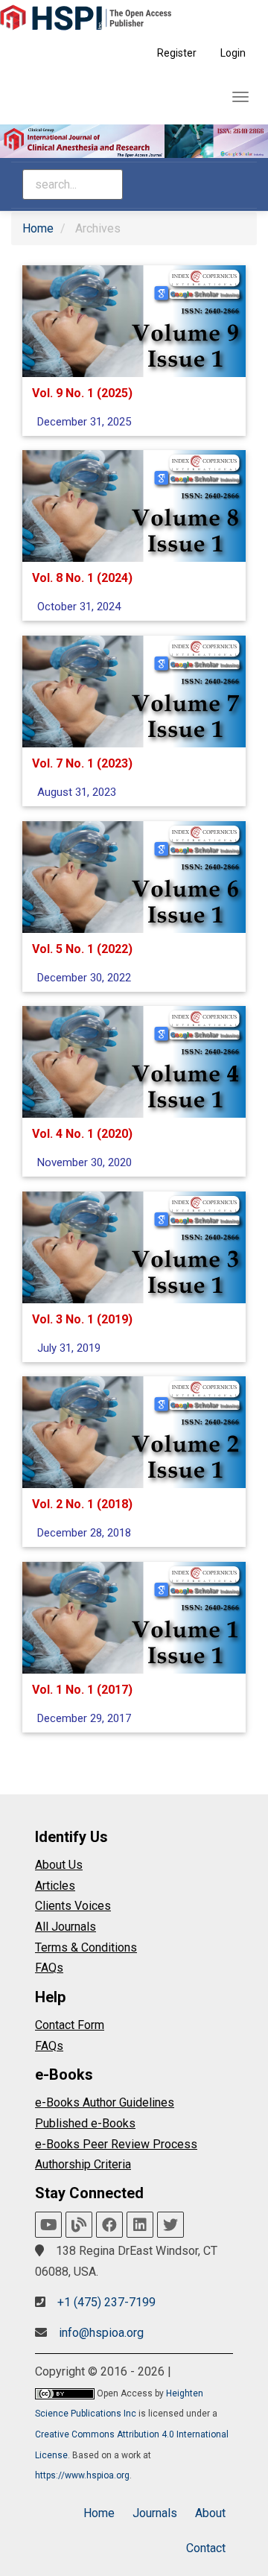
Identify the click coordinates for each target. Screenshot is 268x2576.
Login (233, 53)
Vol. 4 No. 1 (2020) (82, 1134)
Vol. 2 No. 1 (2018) (82, 1504)
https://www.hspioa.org (82, 2475)
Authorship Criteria (83, 2164)
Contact (206, 2548)
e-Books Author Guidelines (105, 2102)
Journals (155, 2513)
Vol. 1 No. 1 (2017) (82, 1689)
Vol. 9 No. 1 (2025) (82, 392)
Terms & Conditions (86, 1947)
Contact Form (70, 2025)
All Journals (66, 1927)
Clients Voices (73, 1906)
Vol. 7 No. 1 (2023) (82, 763)
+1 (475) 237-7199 (106, 2302)
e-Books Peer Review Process (116, 2144)
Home (38, 228)
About (210, 2513)
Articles (55, 1886)
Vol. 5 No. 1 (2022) (82, 948)
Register (177, 53)
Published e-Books (85, 2123)
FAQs (49, 1968)
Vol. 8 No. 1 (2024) (82, 578)
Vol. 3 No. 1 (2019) (82, 1319)
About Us (59, 1865)
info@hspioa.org (101, 2333)
